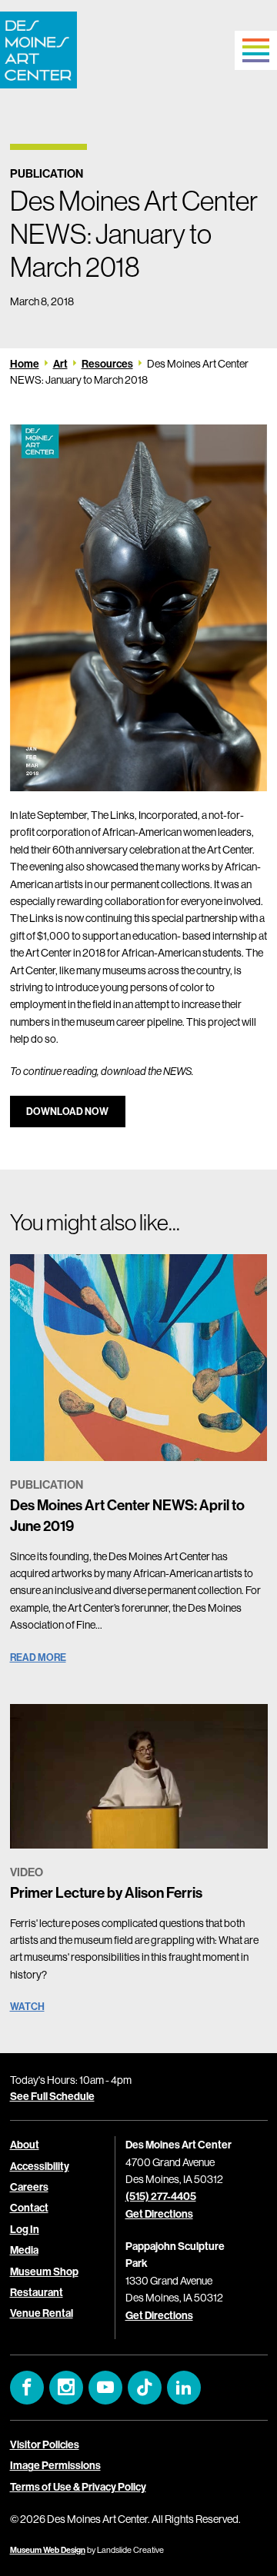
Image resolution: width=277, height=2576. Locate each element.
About (25, 2145)
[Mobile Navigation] (256, 50)
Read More (38, 1657)
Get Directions (159, 2214)
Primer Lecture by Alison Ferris (106, 1892)
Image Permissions (55, 2465)
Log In (25, 2229)
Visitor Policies (45, 2445)
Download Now (67, 1111)
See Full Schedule (52, 2096)
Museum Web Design (48, 2550)
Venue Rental (42, 2313)
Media (24, 2250)
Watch (27, 2006)
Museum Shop (44, 2271)
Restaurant (37, 2292)
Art (60, 364)
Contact (29, 2208)
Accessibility (40, 2166)
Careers (29, 2187)
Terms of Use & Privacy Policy (78, 2487)
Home (25, 364)
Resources (107, 364)
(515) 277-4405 (161, 2196)
